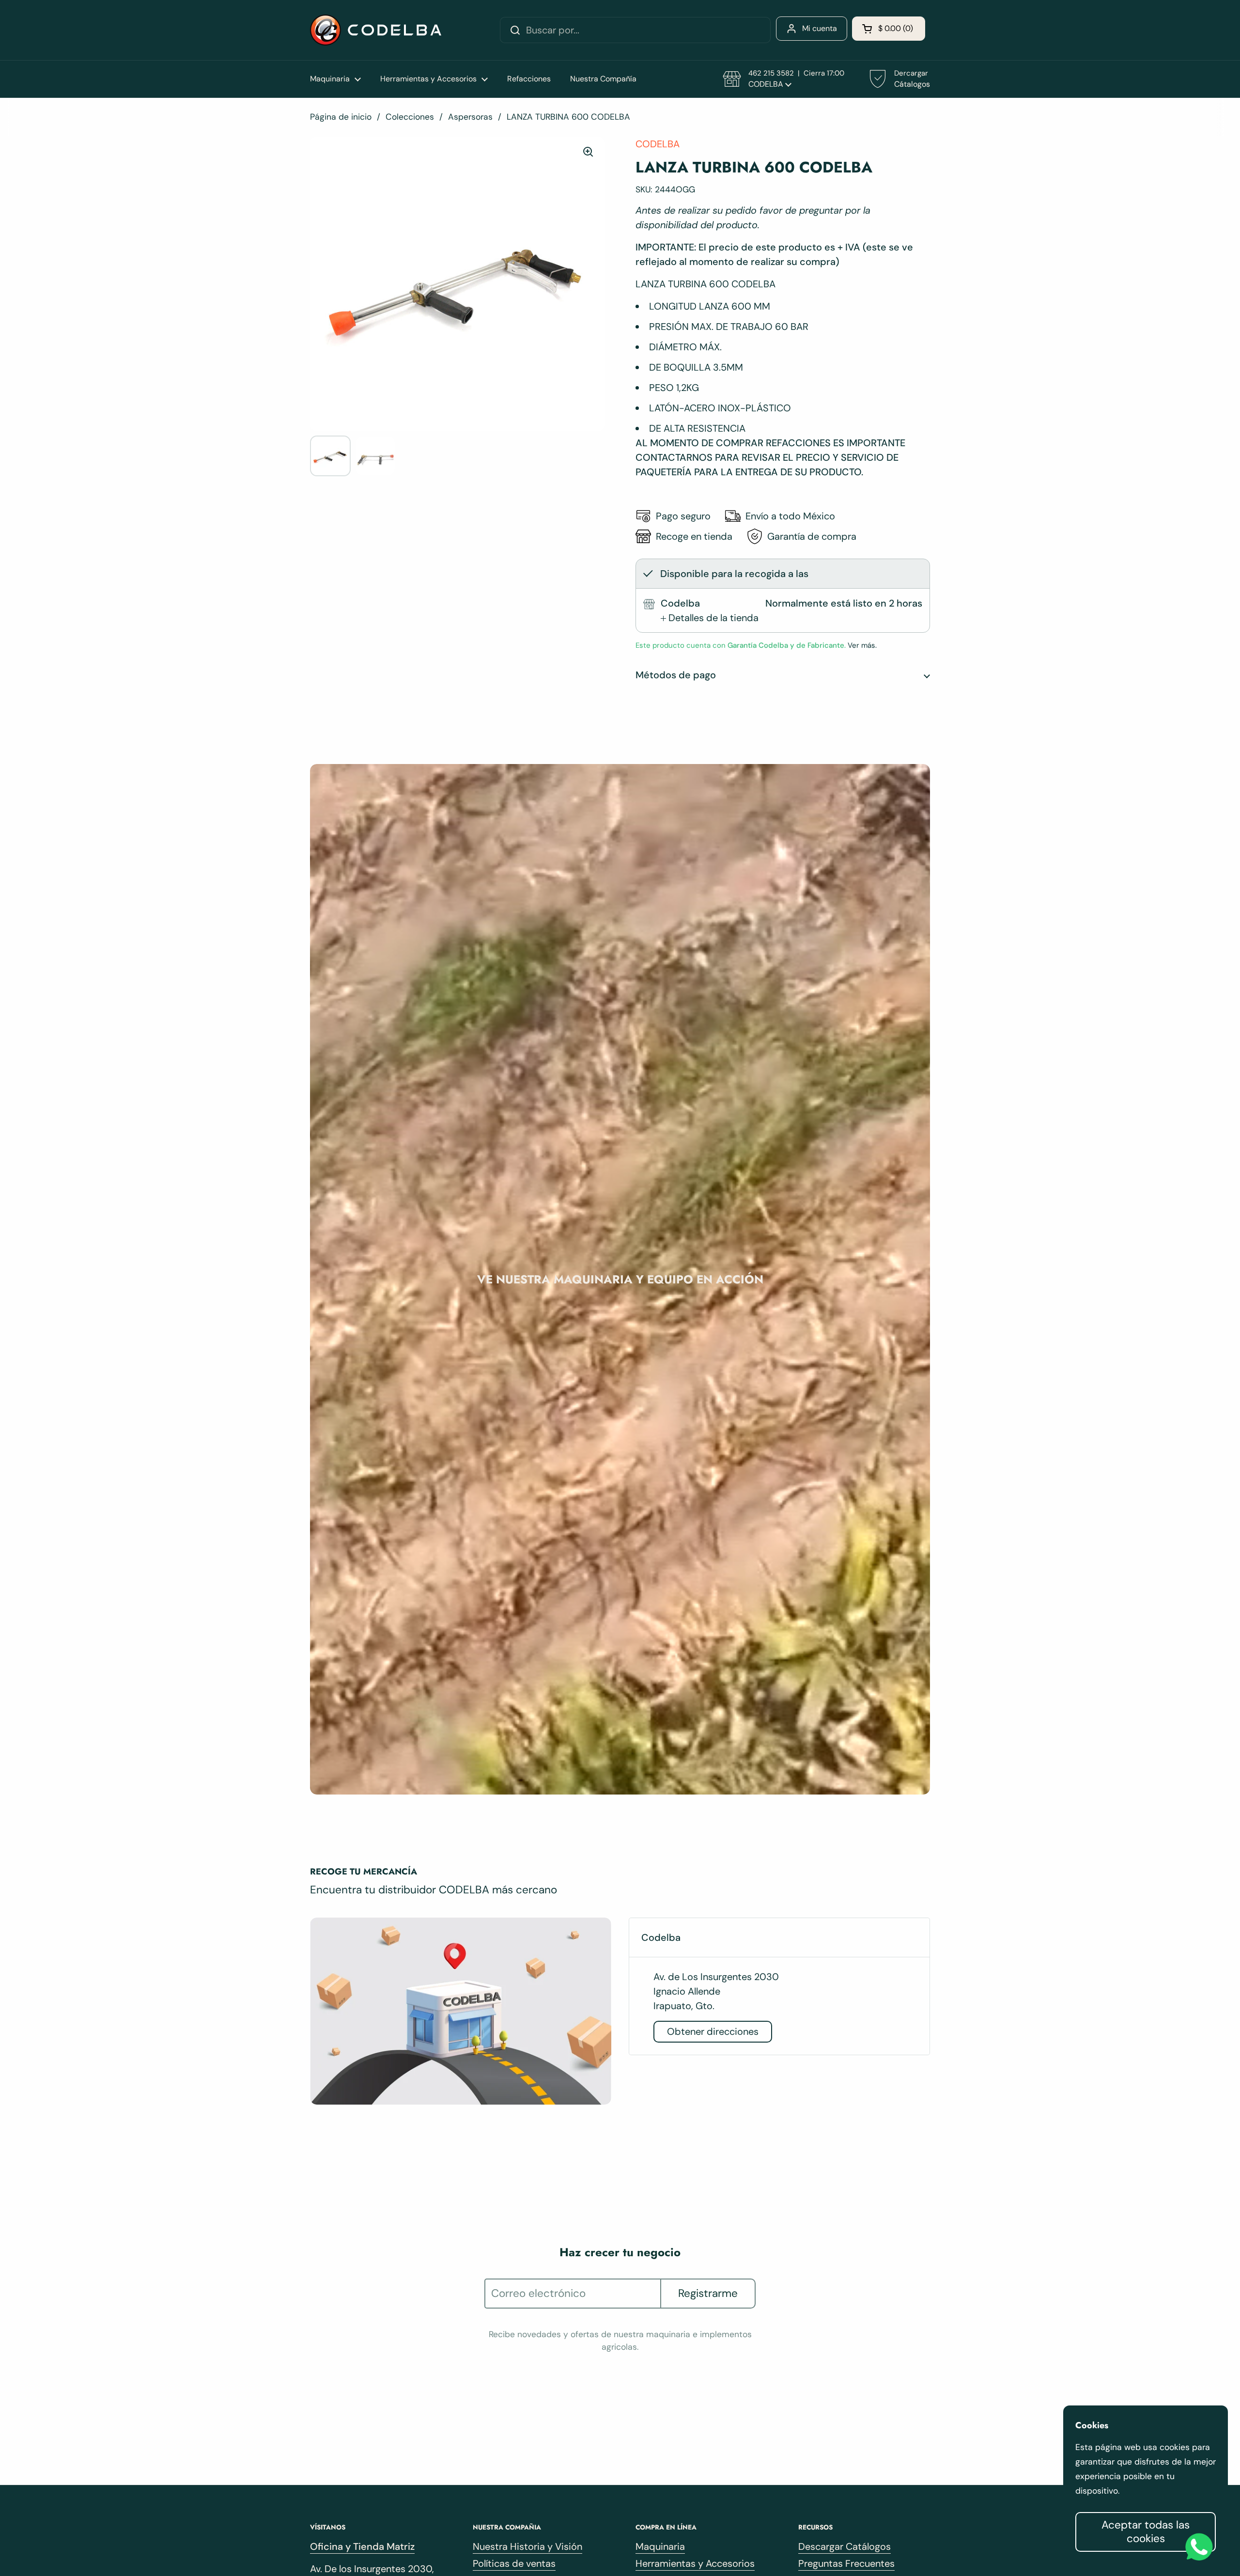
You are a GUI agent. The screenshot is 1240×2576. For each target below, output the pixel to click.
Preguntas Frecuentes (846, 2563)
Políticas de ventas (514, 2563)
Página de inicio (341, 117)
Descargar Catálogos (845, 2546)
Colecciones (410, 117)
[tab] (710, 618)
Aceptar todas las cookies (1146, 2532)
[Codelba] (376, 30)
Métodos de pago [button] (676, 675)
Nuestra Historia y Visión (527, 2546)
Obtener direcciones (713, 2031)
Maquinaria (660, 2546)
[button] (889, 29)
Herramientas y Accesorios (695, 2563)
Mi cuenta (820, 28)
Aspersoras (470, 117)
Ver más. (861, 645)
